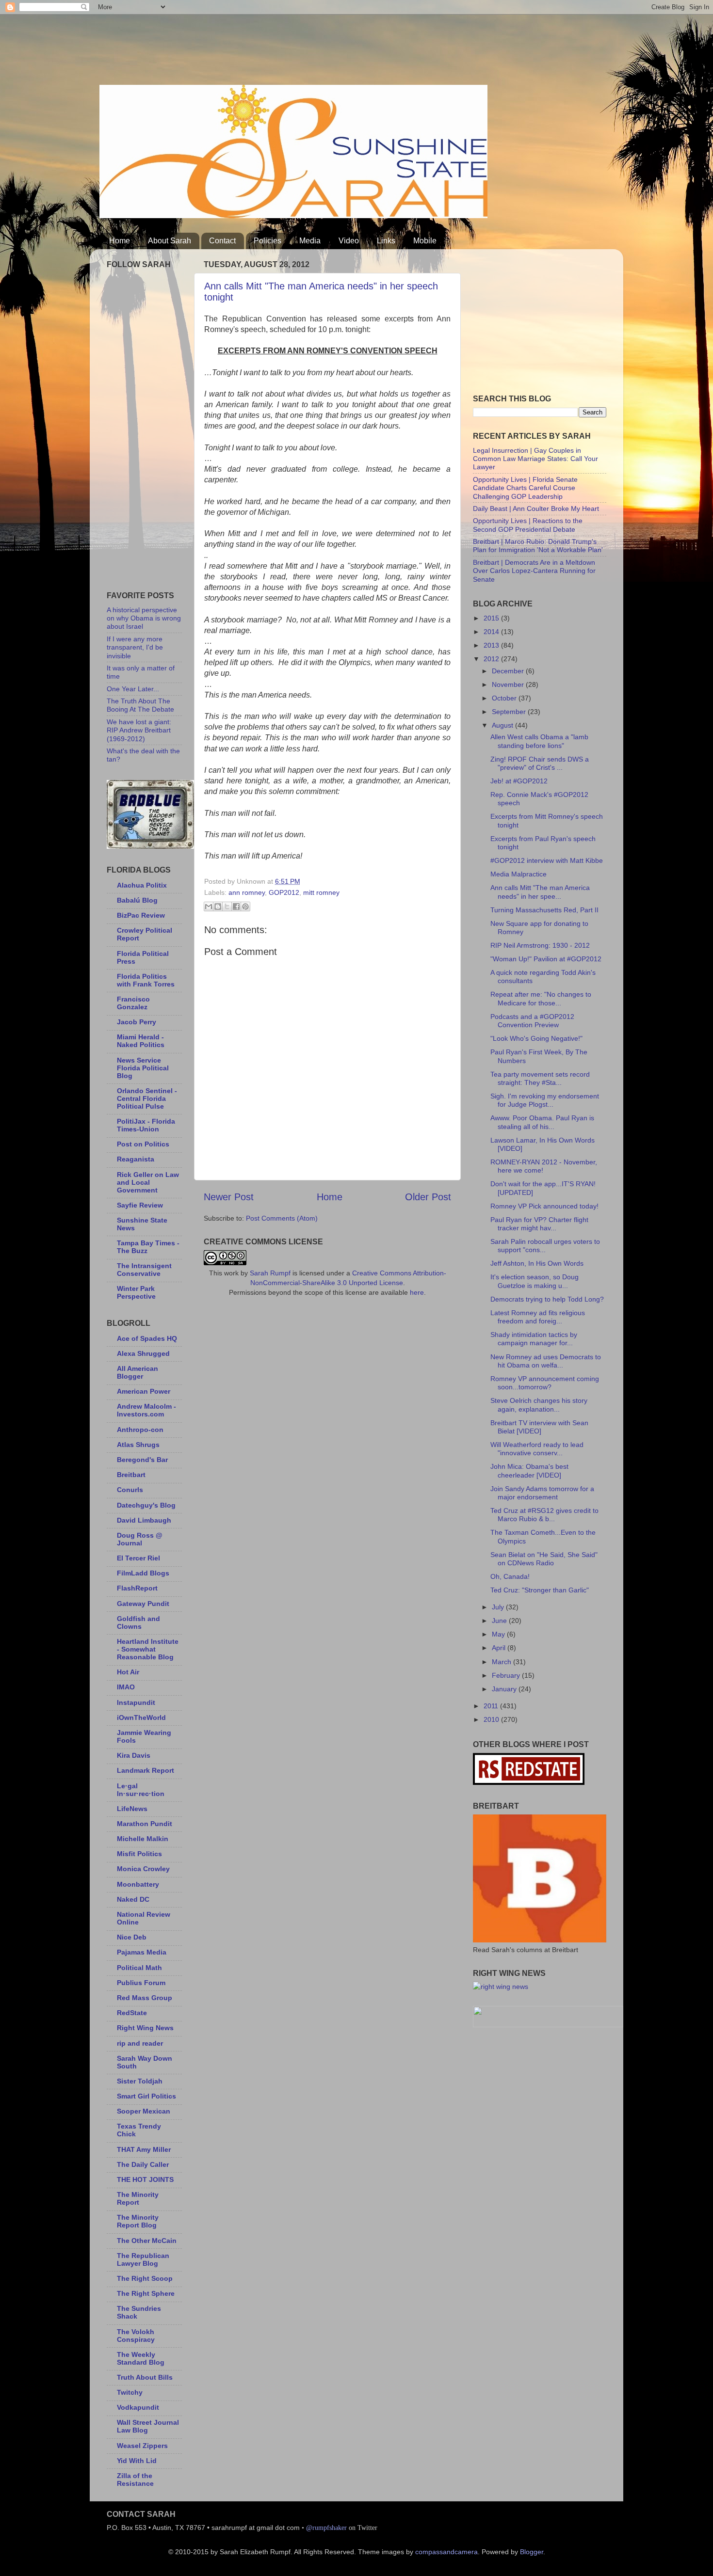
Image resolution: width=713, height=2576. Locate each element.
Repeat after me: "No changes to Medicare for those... (541, 998)
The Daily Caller (143, 2164)
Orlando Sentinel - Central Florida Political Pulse (147, 1098)
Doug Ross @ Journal (140, 1539)
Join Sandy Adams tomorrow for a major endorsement (542, 1493)
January (505, 1689)
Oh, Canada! (510, 1576)
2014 (492, 632)
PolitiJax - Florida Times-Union (146, 1125)
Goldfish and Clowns (138, 1622)
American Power (144, 1391)
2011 (492, 1706)
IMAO (126, 1687)
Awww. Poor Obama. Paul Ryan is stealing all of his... (542, 1122)
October (505, 698)
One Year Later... (133, 689)
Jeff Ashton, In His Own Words (537, 1263)
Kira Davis (134, 1755)
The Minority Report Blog (138, 2221)
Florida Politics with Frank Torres (146, 980)
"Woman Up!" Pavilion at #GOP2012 (546, 959)
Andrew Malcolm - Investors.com (146, 1410)
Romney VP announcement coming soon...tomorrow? (545, 1383)
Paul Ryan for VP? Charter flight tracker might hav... (539, 1224)
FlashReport (137, 1588)
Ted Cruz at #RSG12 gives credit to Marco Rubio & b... (544, 1515)
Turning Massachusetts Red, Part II (544, 910)
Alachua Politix (142, 885)
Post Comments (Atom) (282, 1218)
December (509, 671)
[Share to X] (227, 906)
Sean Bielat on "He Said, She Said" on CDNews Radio (544, 1559)
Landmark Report (146, 1770)
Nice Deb (132, 1937)
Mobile (425, 241)
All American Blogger (138, 1372)
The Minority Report (138, 2198)
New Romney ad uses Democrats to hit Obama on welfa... (546, 1361)
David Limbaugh (144, 1520)
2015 (492, 618)
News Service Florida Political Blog (143, 1068)
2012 (492, 659)
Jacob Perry (137, 1022)
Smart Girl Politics (146, 2096)
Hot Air (128, 1672)
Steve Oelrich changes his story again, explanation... (539, 1405)
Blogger (532, 2552)
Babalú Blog (137, 900)
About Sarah (170, 241)
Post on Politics (143, 1144)
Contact (222, 241)
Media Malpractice (519, 874)
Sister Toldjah (140, 2081)
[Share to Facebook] (236, 906)
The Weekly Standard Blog (141, 2358)
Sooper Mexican (144, 2111)
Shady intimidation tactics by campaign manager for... (534, 1339)
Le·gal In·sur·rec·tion (141, 1790)
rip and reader (140, 2043)
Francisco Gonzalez (133, 1003)
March (502, 1662)
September (510, 712)
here (417, 1292)
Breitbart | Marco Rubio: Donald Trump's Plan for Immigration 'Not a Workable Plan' (538, 546)
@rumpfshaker (326, 2528)
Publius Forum (141, 1983)
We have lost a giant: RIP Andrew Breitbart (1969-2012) (139, 730)
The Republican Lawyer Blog (143, 2259)
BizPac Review (141, 915)
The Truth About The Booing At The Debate (140, 705)
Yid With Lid (137, 2461)
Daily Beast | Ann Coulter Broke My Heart (536, 509)
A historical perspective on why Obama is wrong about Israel (144, 618)
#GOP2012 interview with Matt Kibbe (547, 860)
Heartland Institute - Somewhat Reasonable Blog (148, 1649)
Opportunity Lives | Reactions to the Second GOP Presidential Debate (528, 525)
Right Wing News (145, 2028)
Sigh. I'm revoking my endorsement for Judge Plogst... (545, 1100)
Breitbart (131, 1475)
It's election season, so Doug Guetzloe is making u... (535, 1281)
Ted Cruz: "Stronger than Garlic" (540, 1590)
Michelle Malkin (143, 1839)
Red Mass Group (145, 1998)
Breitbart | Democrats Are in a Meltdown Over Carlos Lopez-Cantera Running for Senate (534, 571)
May (499, 1634)
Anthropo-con (140, 1430)
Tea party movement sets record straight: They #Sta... (540, 1078)
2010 (492, 1719)
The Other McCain (147, 2241)
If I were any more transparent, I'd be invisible (135, 647)
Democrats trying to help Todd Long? (547, 1299)
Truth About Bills (145, 2377)
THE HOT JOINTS (145, 2179)
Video (349, 241)
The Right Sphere (146, 2293)
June (500, 1621)
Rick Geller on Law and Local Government (148, 1182)
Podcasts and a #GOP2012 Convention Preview (532, 1021)
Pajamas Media (142, 1952)
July (499, 1607)
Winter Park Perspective (136, 1292)
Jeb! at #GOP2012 (519, 781)
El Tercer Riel (138, 1558)
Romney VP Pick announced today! (544, 1206)
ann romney (247, 892)
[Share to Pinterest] (245, 906)
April (500, 1648)
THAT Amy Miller (144, 2149)
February (507, 1675)
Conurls (130, 1490)
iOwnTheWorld (141, 1717)
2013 (492, 645)
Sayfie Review (140, 1205)
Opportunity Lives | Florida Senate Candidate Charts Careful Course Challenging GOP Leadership (525, 488)
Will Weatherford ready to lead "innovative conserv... (537, 1449)
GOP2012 (284, 892)
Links (386, 241)
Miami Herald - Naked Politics (141, 1041)
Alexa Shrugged (143, 1353)
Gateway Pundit (143, 1604)
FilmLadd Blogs (143, 1573)
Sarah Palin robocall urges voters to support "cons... (545, 1246)
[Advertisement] (276, 46)
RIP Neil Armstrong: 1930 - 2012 (540, 945)
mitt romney (321, 892)
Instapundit (136, 1702)
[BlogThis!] (218, 906)
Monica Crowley (143, 1869)
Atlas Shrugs (138, 1445)
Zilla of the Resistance (135, 2480)
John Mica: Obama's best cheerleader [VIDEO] (529, 1471)
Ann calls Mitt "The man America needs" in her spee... (540, 892)
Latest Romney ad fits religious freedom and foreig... (538, 1317)
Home (120, 241)
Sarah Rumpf (270, 1273)
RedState (132, 2013)
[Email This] (209, 906)
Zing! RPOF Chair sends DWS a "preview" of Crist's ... (540, 763)
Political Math (139, 1968)
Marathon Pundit (145, 1824)
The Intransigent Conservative (144, 1270)
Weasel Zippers (142, 2446)
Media (310, 241)
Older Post (428, 1197)
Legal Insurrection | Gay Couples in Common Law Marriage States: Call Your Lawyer (535, 459)
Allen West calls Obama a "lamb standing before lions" (539, 741)
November (509, 684)
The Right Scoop (145, 2278)
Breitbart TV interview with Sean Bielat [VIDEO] (539, 1427)
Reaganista (136, 1159)
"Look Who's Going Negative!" (536, 1038)
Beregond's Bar (142, 1460)
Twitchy (130, 2392)
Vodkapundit (138, 2407)
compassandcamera (446, 2552)
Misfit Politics (139, 1854)
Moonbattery (138, 1884)
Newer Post (229, 1197)
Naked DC (133, 1899)
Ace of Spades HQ (147, 1338)
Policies (267, 241)
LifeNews (132, 1809)
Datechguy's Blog (146, 1505)
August (503, 725)
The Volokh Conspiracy (136, 2336)
